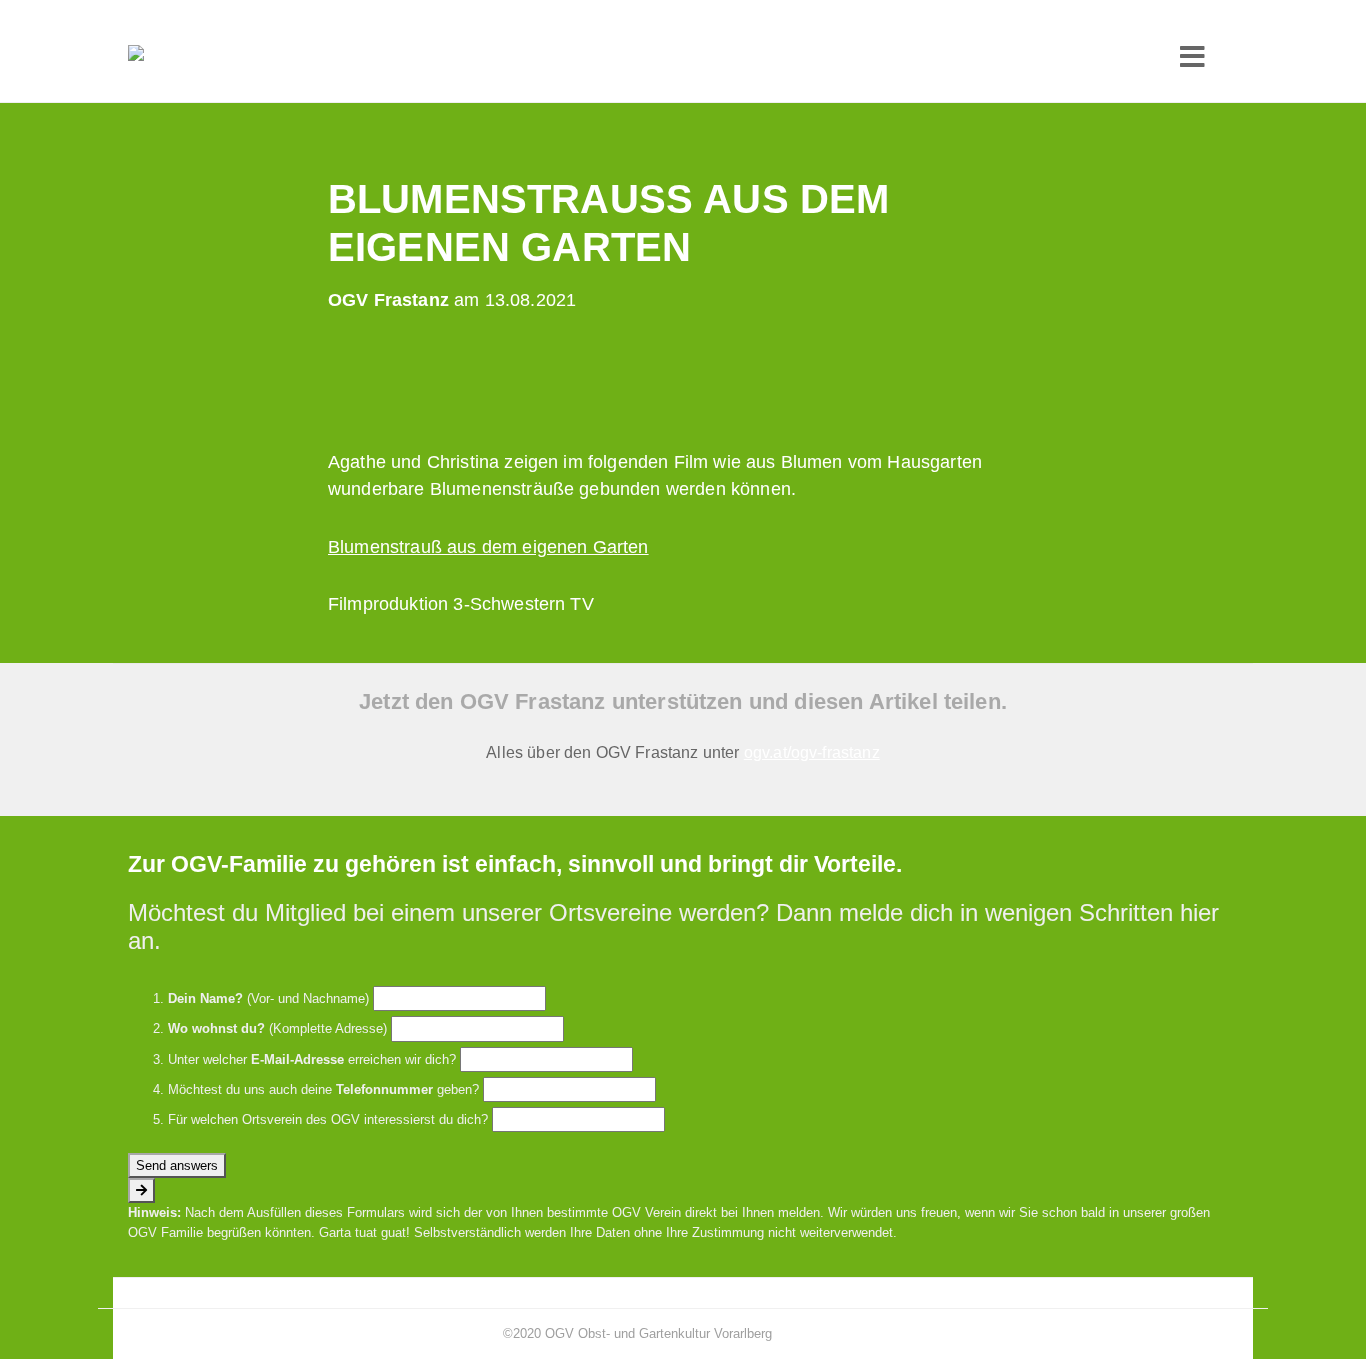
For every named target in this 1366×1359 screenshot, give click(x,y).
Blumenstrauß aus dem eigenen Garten (488, 546)
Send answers (177, 1165)
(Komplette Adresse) (277, 1028)
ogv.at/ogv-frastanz (812, 752)
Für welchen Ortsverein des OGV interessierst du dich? (328, 1119)
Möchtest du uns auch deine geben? (323, 1089)
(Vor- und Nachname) (268, 998)
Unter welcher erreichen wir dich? (312, 1059)
